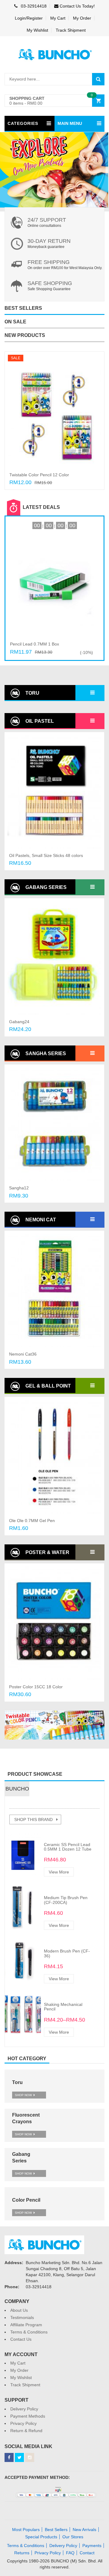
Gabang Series (45, 887)
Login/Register (29, 18)
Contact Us (21, 2339)
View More (59, 1872)
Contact (87, 2553)
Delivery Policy (24, 2409)
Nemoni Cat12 (23, 1354)
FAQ (70, 2553)
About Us (19, 2310)
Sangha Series (45, 1053)
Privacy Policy (23, 2423)
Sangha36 (19, 1188)
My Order (82, 18)
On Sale (15, 322)
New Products (25, 335)
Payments (92, 2546)
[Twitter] (19, 2457)
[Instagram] (30, 2457)
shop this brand (33, 1819)
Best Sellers (23, 308)
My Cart (58, 18)
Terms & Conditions (29, 2332)
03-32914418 (34, 6)
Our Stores (73, 2537)
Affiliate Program (26, 2325)
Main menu (70, 123)
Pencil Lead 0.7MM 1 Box (35, 644)
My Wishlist (37, 30)
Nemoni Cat (40, 1220)
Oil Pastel (39, 721)
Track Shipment (71, 30)
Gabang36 (19, 1022)
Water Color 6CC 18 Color (34, 1687)
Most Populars (26, 2530)
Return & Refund (26, 2431)
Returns (22, 2553)
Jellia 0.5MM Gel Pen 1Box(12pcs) (42, 1520)
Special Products (41, 2537)
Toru (32, 693)
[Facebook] (9, 2457)
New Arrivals (84, 2530)
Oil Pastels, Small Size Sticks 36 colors (46, 475)
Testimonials (22, 2317)
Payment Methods (28, 2416)
